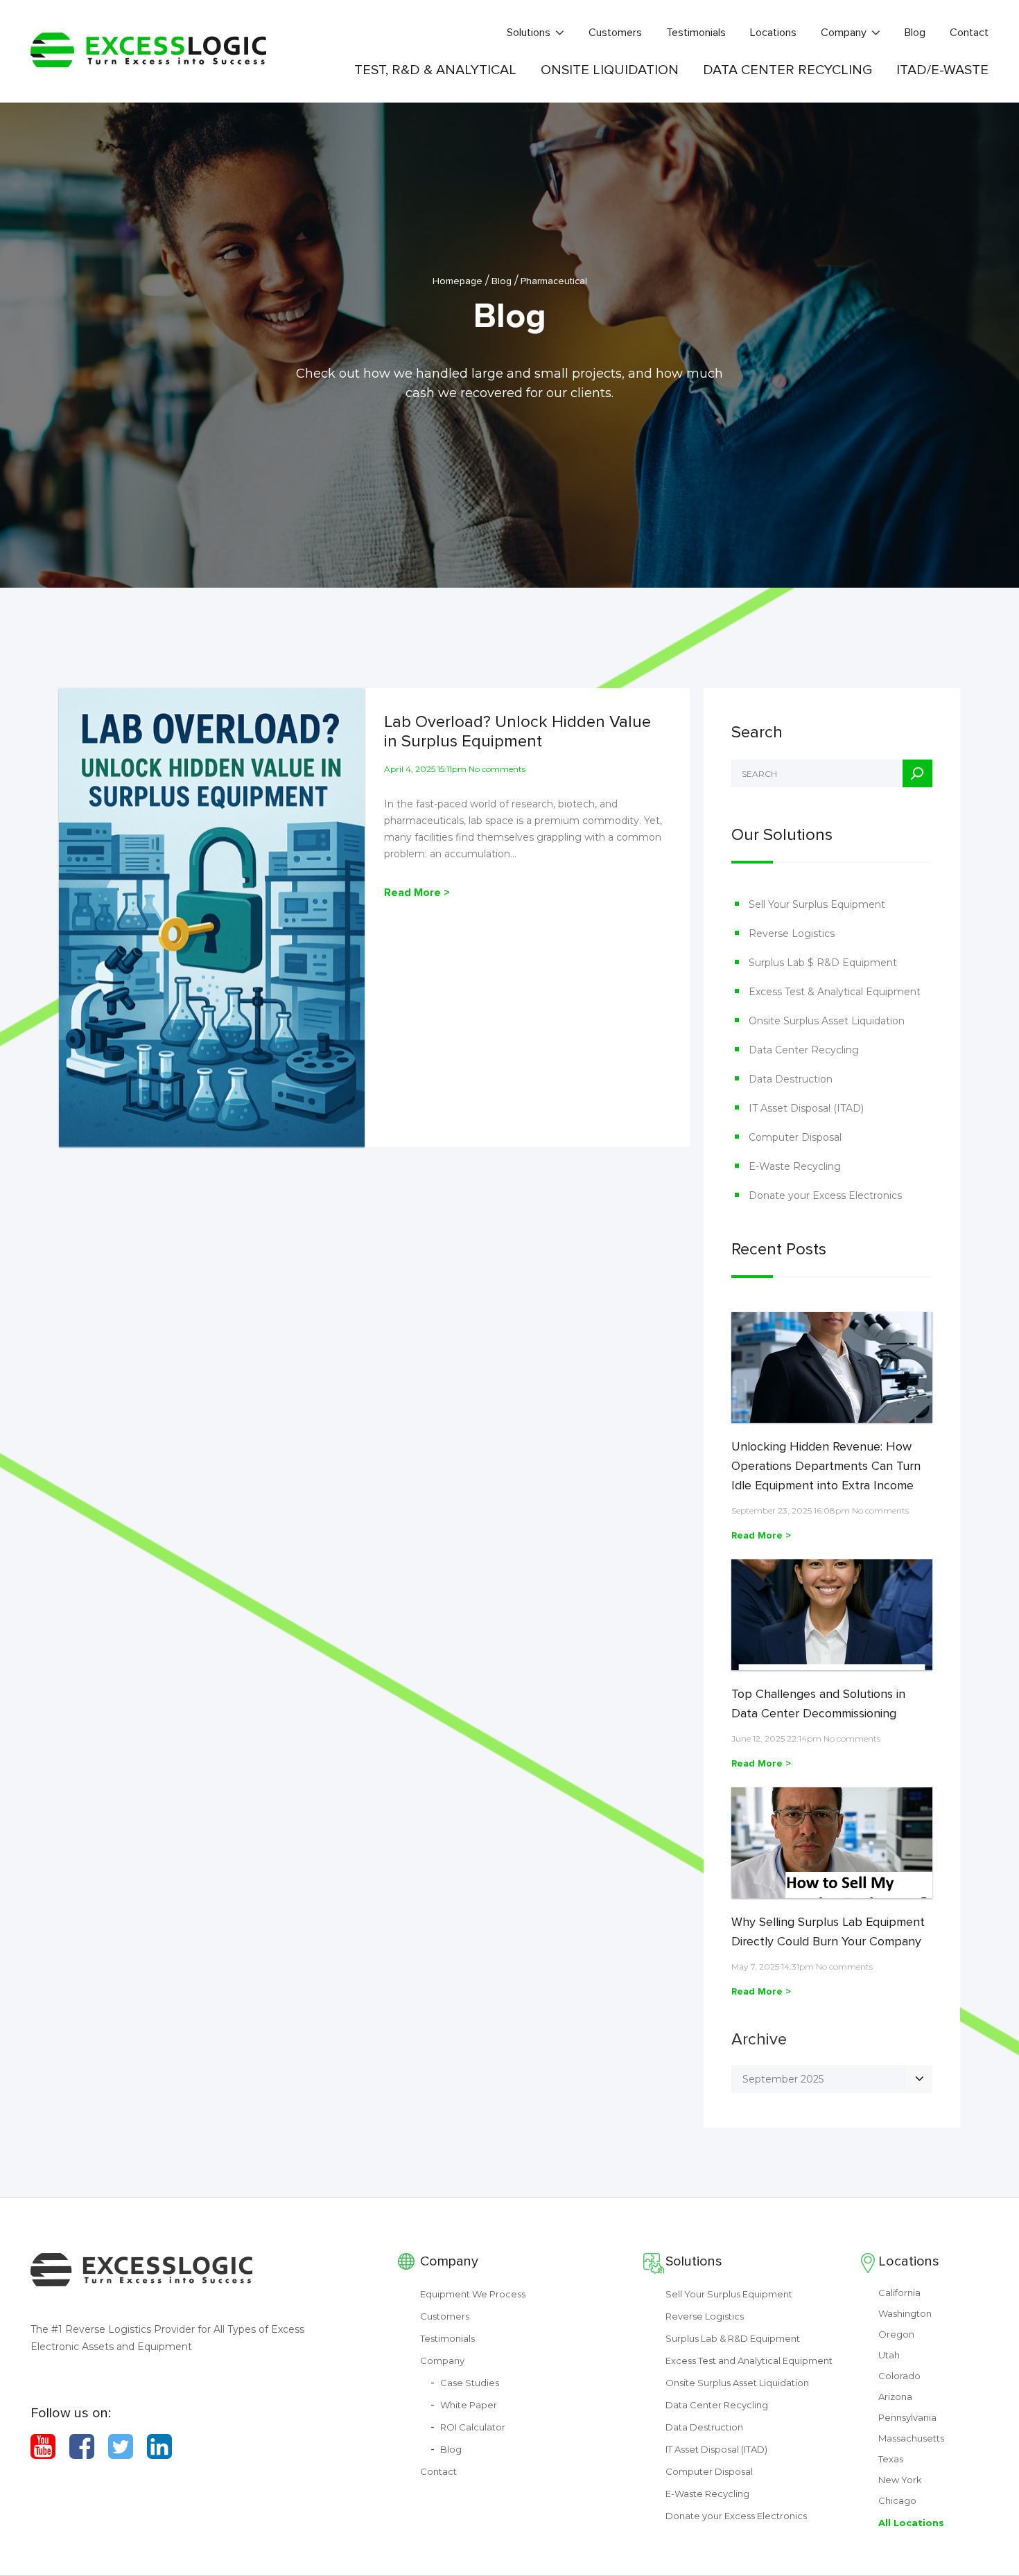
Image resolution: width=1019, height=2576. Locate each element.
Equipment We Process (473, 2294)
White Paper (469, 2405)
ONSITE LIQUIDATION (610, 70)
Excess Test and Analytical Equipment (749, 2360)
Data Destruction (791, 1079)
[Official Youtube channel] (43, 2446)
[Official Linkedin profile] (159, 2446)
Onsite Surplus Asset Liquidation (827, 1021)
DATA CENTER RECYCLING (787, 70)
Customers (615, 33)
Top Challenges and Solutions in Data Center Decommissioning (818, 1703)
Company (844, 33)
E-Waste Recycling (795, 1166)
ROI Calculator (473, 2427)
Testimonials (696, 33)
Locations (773, 33)
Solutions (529, 33)
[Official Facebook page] (82, 2446)
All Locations (911, 2523)
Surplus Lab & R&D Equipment (733, 2338)
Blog (915, 33)
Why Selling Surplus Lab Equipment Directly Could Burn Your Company (828, 1931)
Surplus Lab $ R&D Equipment (823, 963)
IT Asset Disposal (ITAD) (806, 1108)
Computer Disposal (795, 1137)
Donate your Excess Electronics (825, 1195)
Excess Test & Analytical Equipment (835, 992)
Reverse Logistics (792, 934)
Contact (969, 33)
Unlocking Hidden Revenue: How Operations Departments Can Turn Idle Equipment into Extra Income (826, 1466)
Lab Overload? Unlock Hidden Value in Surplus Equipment (517, 732)
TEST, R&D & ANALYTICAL (435, 70)
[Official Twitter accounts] (121, 2446)
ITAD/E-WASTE (942, 70)
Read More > (417, 893)
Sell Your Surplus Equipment (817, 904)
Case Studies (470, 2383)
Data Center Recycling (804, 1050)
